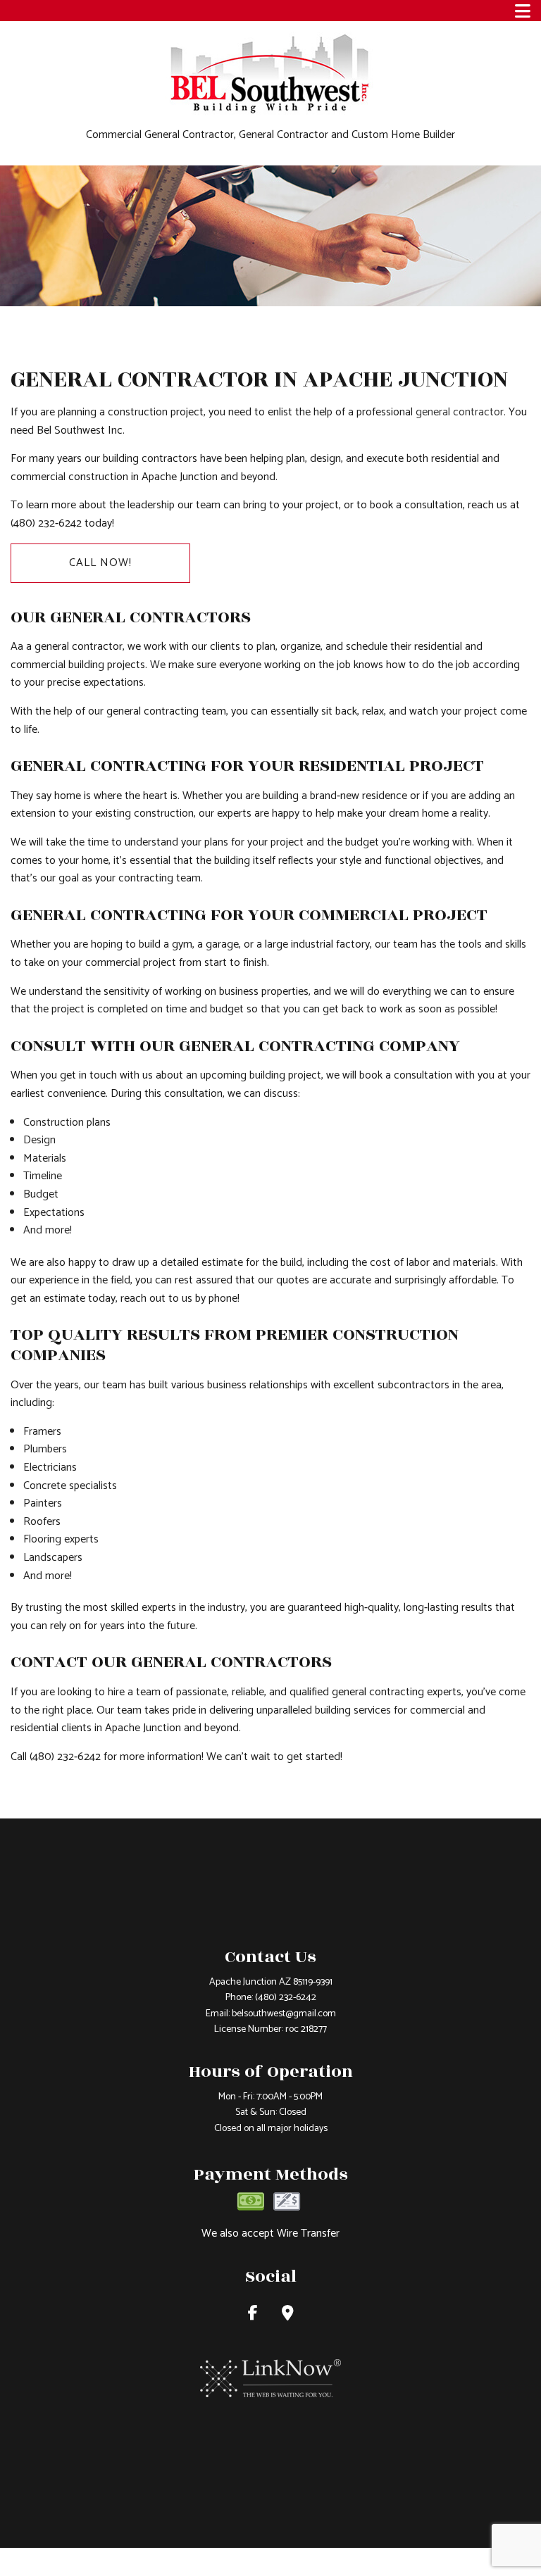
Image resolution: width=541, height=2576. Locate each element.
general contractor (460, 412)
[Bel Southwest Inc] (270, 73)
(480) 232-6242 (286, 1998)
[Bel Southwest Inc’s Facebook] (253, 2315)
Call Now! (100, 563)
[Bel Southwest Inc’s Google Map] (288, 2315)
